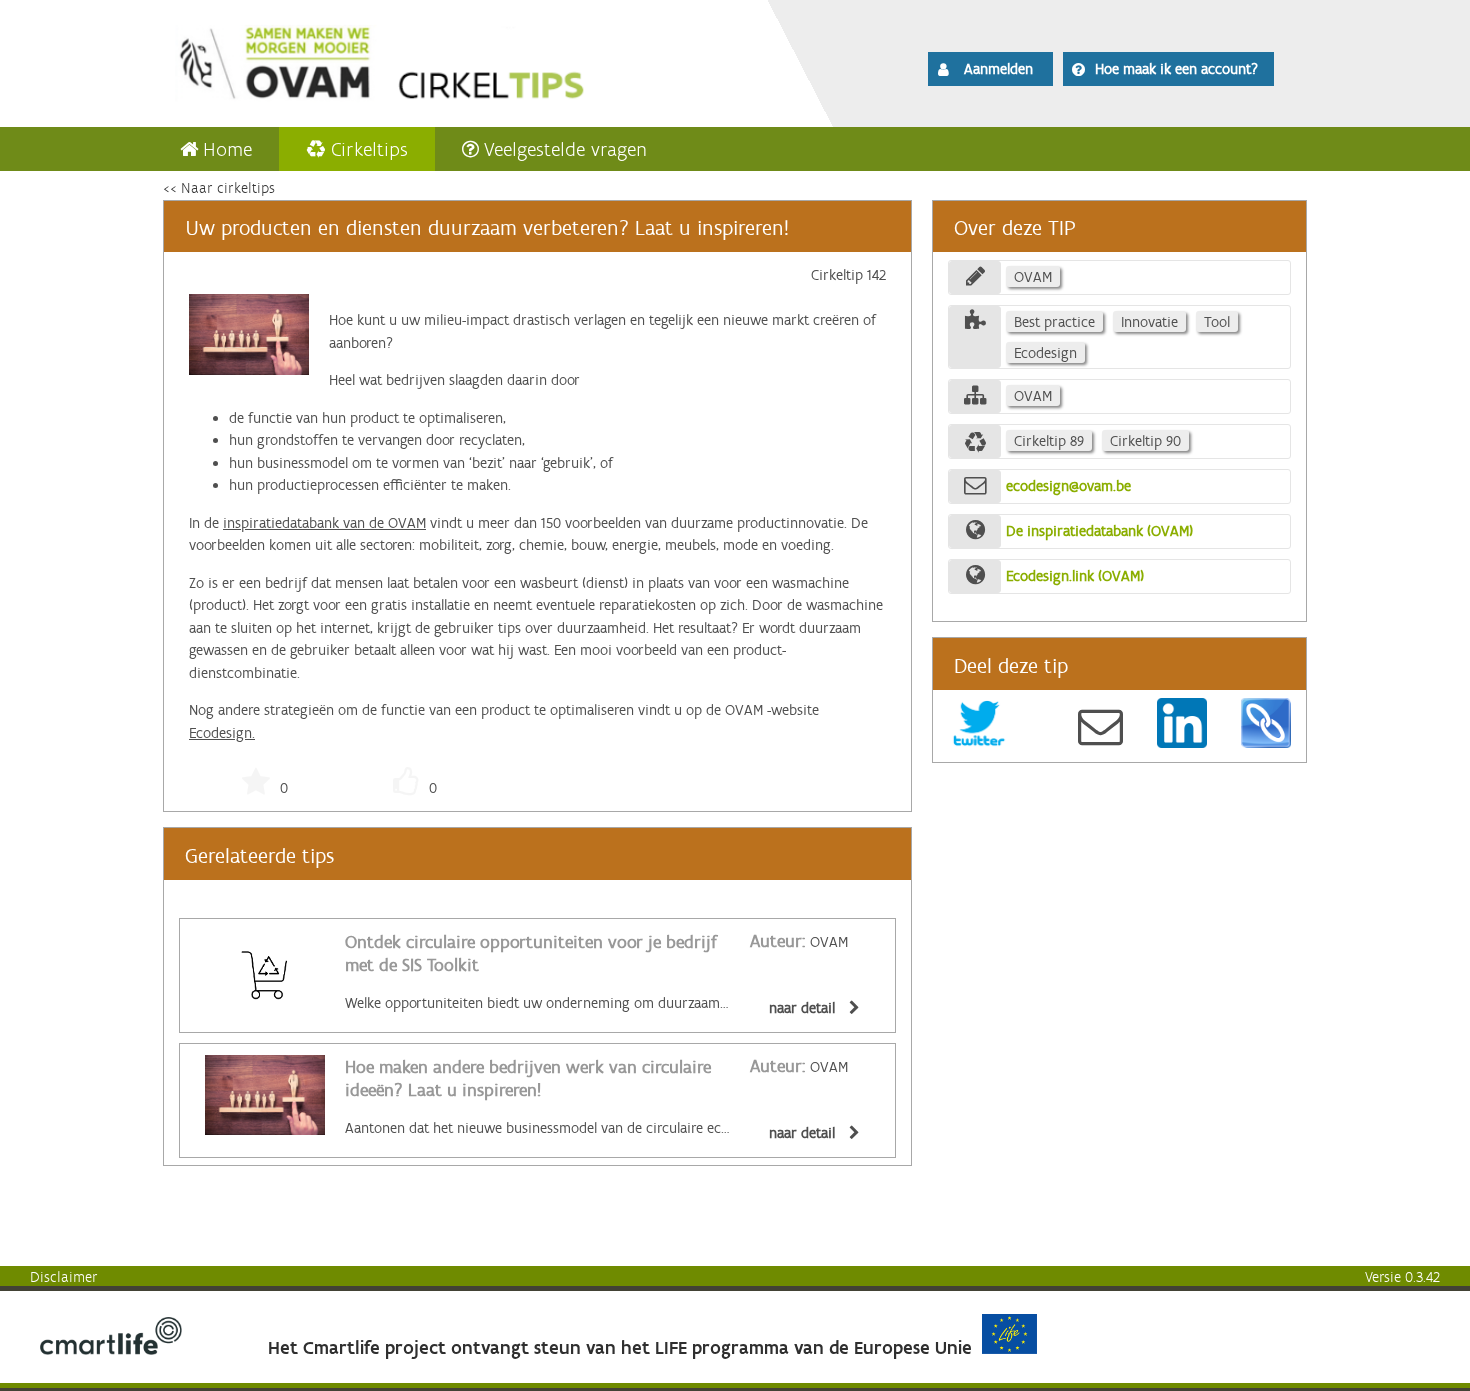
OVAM (799, 942)
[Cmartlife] (111, 1350)
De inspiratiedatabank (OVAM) (1099, 531)
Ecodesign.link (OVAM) (1075, 576)
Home (227, 149)
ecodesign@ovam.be (1068, 486)
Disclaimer (64, 1277)
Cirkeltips (369, 149)
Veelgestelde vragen (565, 149)
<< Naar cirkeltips (219, 188)
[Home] (437, 60)
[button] (990, 69)
